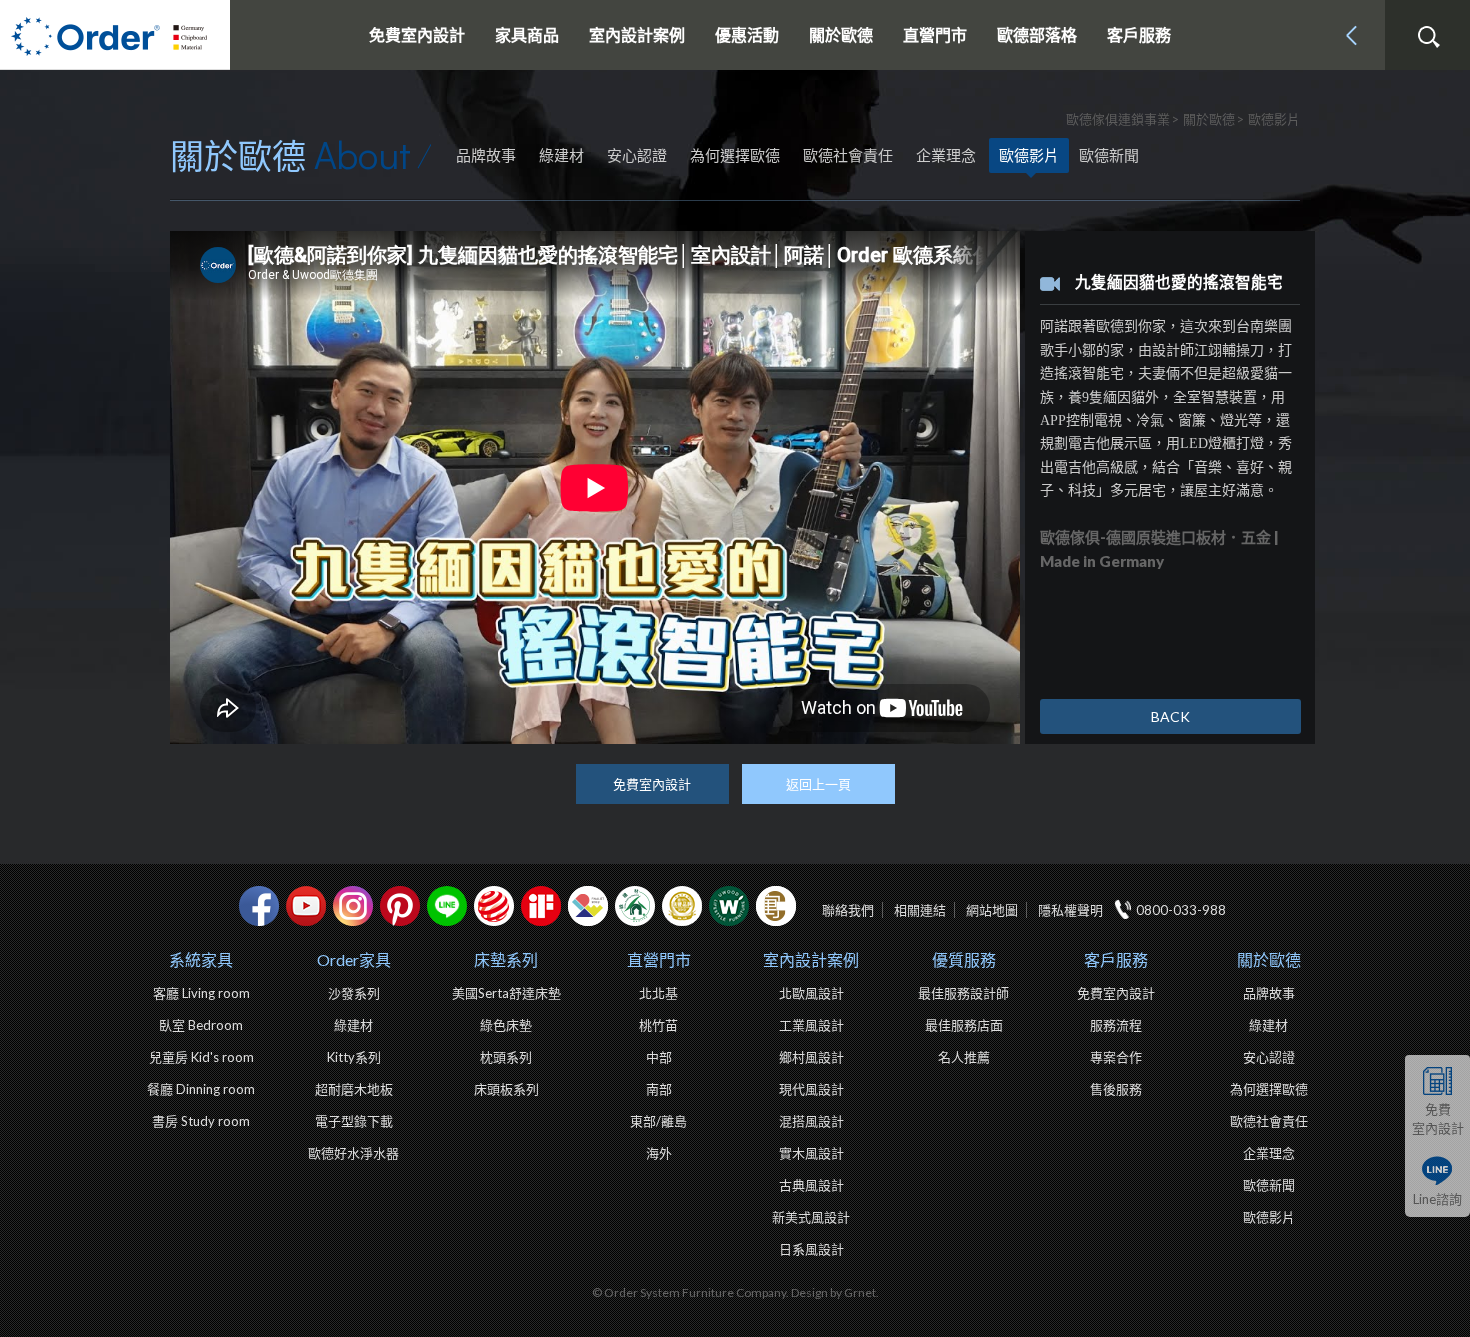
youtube (306, 906)
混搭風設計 (811, 1121)
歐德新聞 (1109, 155)
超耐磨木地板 (354, 1089)
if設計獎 (541, 906)
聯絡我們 (848, 910)
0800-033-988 (1181, 910)
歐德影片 (1029, 155)
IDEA (588, 906)
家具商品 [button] (527, 34)
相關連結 (920, 910)
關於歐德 (1269, 959)
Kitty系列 (354, 1057)
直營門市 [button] (935, 34)
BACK (1170, 716)
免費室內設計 (417, 34)
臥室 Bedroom (201, 1025)
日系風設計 (811, 1249)
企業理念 (946, 155)
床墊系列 (506, 959)
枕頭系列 (506, 1057)
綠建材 (561, 155)
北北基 (658, 993)
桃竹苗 (658, 1025)
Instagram (353, 906)
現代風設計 (811, 1089)
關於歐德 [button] (841, 34)
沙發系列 (354, 993)
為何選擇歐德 (735, 155)
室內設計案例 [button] (637, 34)
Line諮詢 (1437, 1199)
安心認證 (637, 155)
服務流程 (1116, 1025)
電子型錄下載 (354, 1121)
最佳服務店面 (964, 1025)
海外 (659, 1153)
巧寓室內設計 (776, 906)
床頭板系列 (506, 1089)
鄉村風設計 (811, 1057)
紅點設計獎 (494, 906)
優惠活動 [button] (747, 34)
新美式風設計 (811, 1217)
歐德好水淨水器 (353, 1153)
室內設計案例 (811, 959)
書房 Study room (201, 1121)
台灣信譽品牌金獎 (682, 906)
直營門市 (659, 959)
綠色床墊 (506, 1025)
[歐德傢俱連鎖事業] (115, 35)
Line (447, 906)
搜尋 (1428, 37)
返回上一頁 (818, 784)
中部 (659, 1057)
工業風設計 (811, 1025)
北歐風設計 (811, 993)
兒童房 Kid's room (201, 1057)
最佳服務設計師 (963, 993)
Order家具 (354, 959)
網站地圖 (992, 910)
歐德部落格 (1037, 34)
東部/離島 (658, 1121)
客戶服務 (1116, 959)
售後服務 (1116, 1089)
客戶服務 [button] (1139, 34)
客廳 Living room (201, 993)
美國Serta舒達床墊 (506, 993)
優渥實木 (729, 906)
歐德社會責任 (848, 155)
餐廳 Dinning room (201, 1089)
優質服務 (964, 959)
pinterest (400, 906)
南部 (659, 1089)
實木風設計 (811, 1153)
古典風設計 (811, 1185)
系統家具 (201, 959)
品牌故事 (486, 155)
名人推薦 (964, 1057)
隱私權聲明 (1070, 910)
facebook (259, 906)
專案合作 (1116, 1057)
